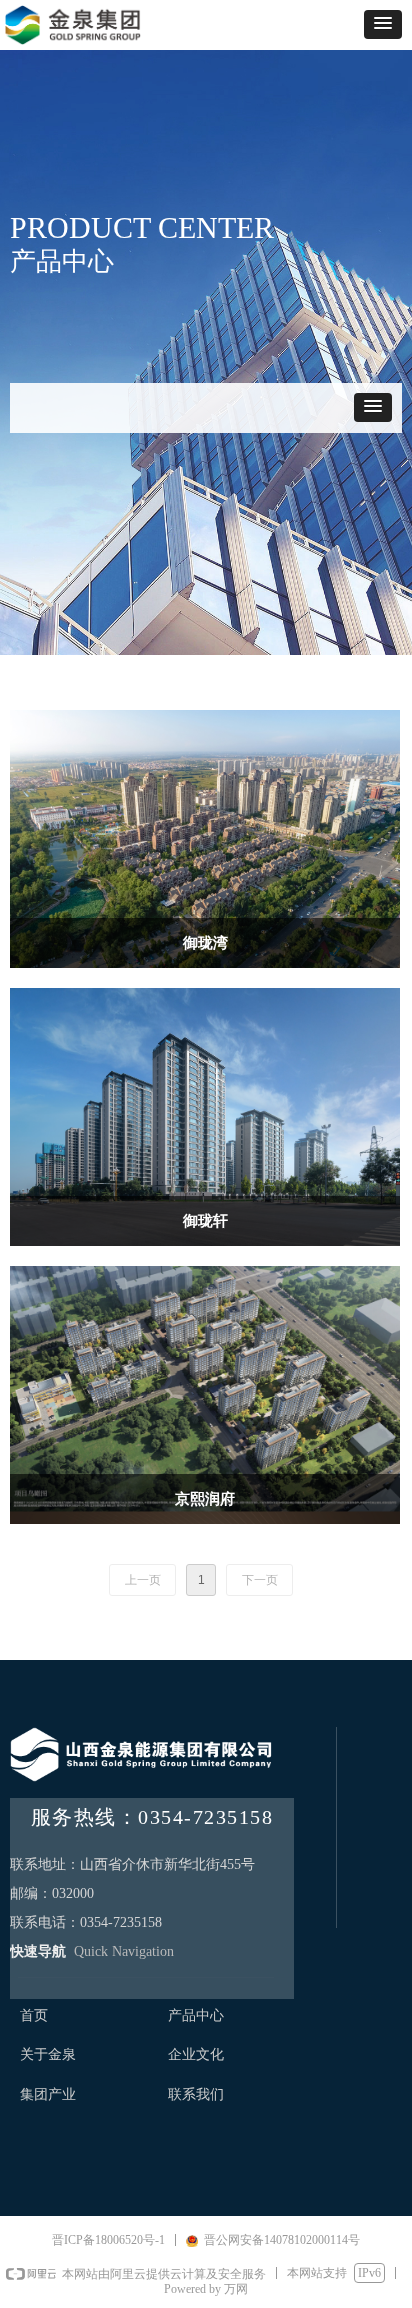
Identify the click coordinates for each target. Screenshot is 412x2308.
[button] (383, 24)
